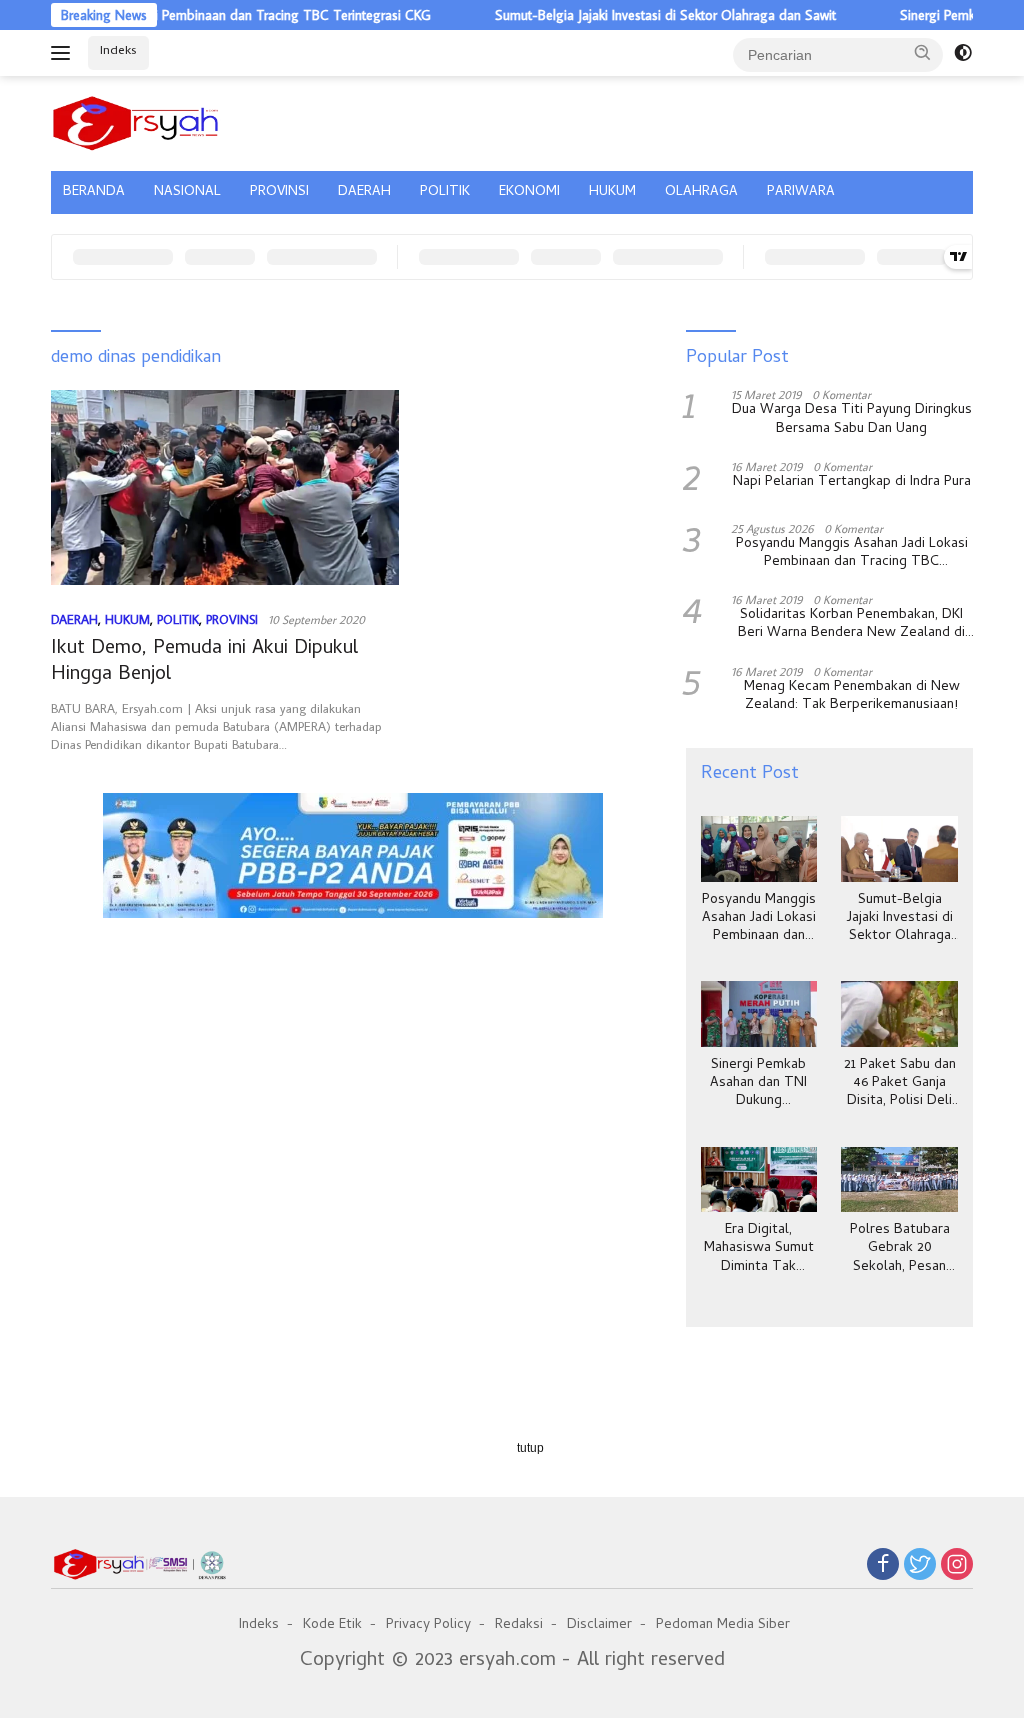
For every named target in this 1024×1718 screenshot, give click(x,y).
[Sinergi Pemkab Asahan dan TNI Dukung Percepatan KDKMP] (759, 1014)
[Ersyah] (136, 120)
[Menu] (64, 53)
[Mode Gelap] (963, 53)
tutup (530, 1448)
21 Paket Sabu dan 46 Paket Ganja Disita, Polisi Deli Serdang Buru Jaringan (900, 1084)
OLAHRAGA (701, 192)
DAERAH (364, 192)
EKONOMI (529, 192)
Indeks (118, 51)
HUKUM (612, 192)
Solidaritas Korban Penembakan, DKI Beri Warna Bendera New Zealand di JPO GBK (851, 625)
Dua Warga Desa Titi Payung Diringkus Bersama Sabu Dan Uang (852, 420)
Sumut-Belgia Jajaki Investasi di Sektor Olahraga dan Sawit (631, 15)
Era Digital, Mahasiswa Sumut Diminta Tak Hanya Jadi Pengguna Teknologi (759, 1249)
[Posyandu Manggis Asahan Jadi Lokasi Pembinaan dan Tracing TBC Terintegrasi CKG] (759, 849)
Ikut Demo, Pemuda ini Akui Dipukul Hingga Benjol (204, 662)
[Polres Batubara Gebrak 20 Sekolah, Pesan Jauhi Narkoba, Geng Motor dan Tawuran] (899, 1180)
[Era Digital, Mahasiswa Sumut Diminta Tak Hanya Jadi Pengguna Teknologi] (759, 1180)
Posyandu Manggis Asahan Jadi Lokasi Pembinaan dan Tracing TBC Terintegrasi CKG (852, 554)
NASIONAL (187, 192)
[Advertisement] (353, 1011)
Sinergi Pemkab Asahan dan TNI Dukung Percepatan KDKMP (758, 1084)
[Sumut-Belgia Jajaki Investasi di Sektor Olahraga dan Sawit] (899, 849)
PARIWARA (801, 192)
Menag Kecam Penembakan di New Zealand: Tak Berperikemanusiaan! (852, 697)
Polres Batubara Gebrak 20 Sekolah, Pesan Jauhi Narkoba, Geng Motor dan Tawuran (899, 1249)
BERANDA (94, 192)
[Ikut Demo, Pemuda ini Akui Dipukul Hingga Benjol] (225, 487)
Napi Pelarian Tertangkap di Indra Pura (852, 483)
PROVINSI (279, 192)
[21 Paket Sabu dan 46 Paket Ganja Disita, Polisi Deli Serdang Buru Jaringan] (899, 1014)
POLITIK (445, 192)
